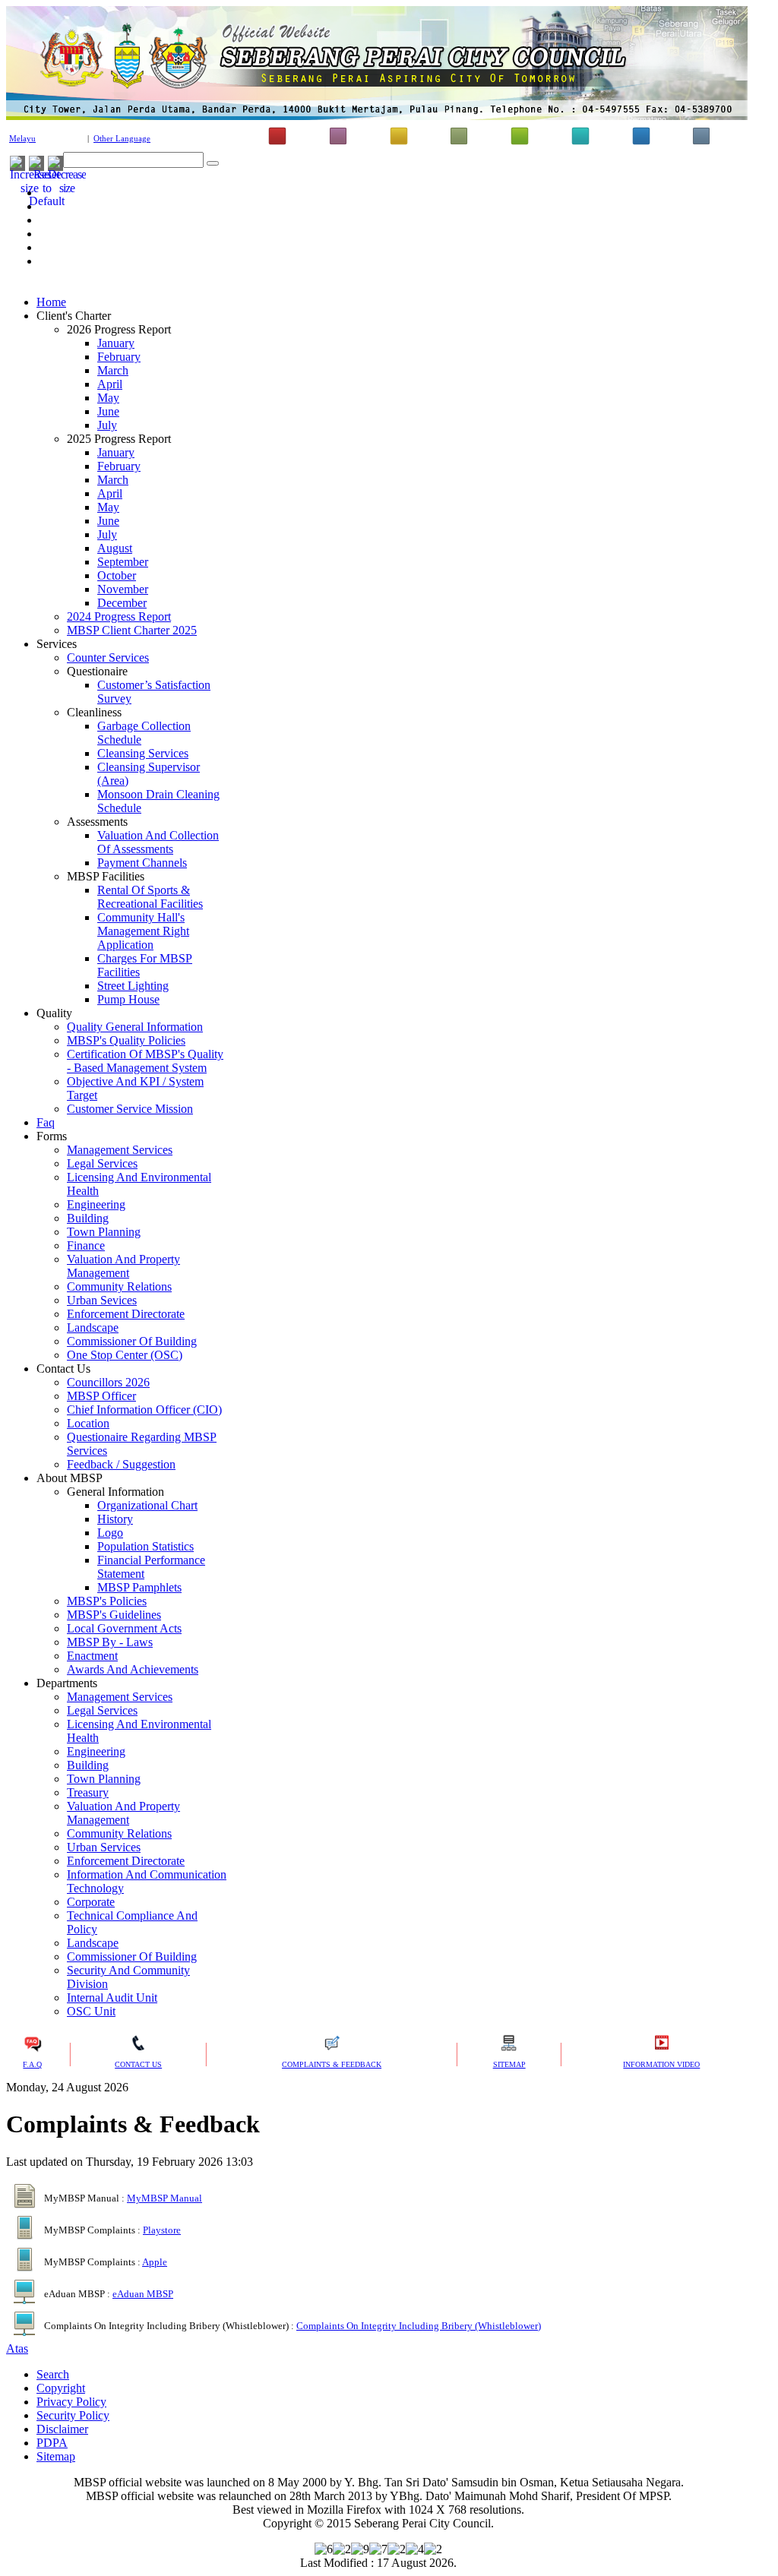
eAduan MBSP (143, 2294)
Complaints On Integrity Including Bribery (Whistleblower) (419, 2326)
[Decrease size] (67, 188)
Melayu (22, 139)
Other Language (122, 139)
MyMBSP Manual (164, 2198)
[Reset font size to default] (47, 201)
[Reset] (213, 163)
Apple (155, 2262)
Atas (17, 2348)
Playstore (162, 2230)
